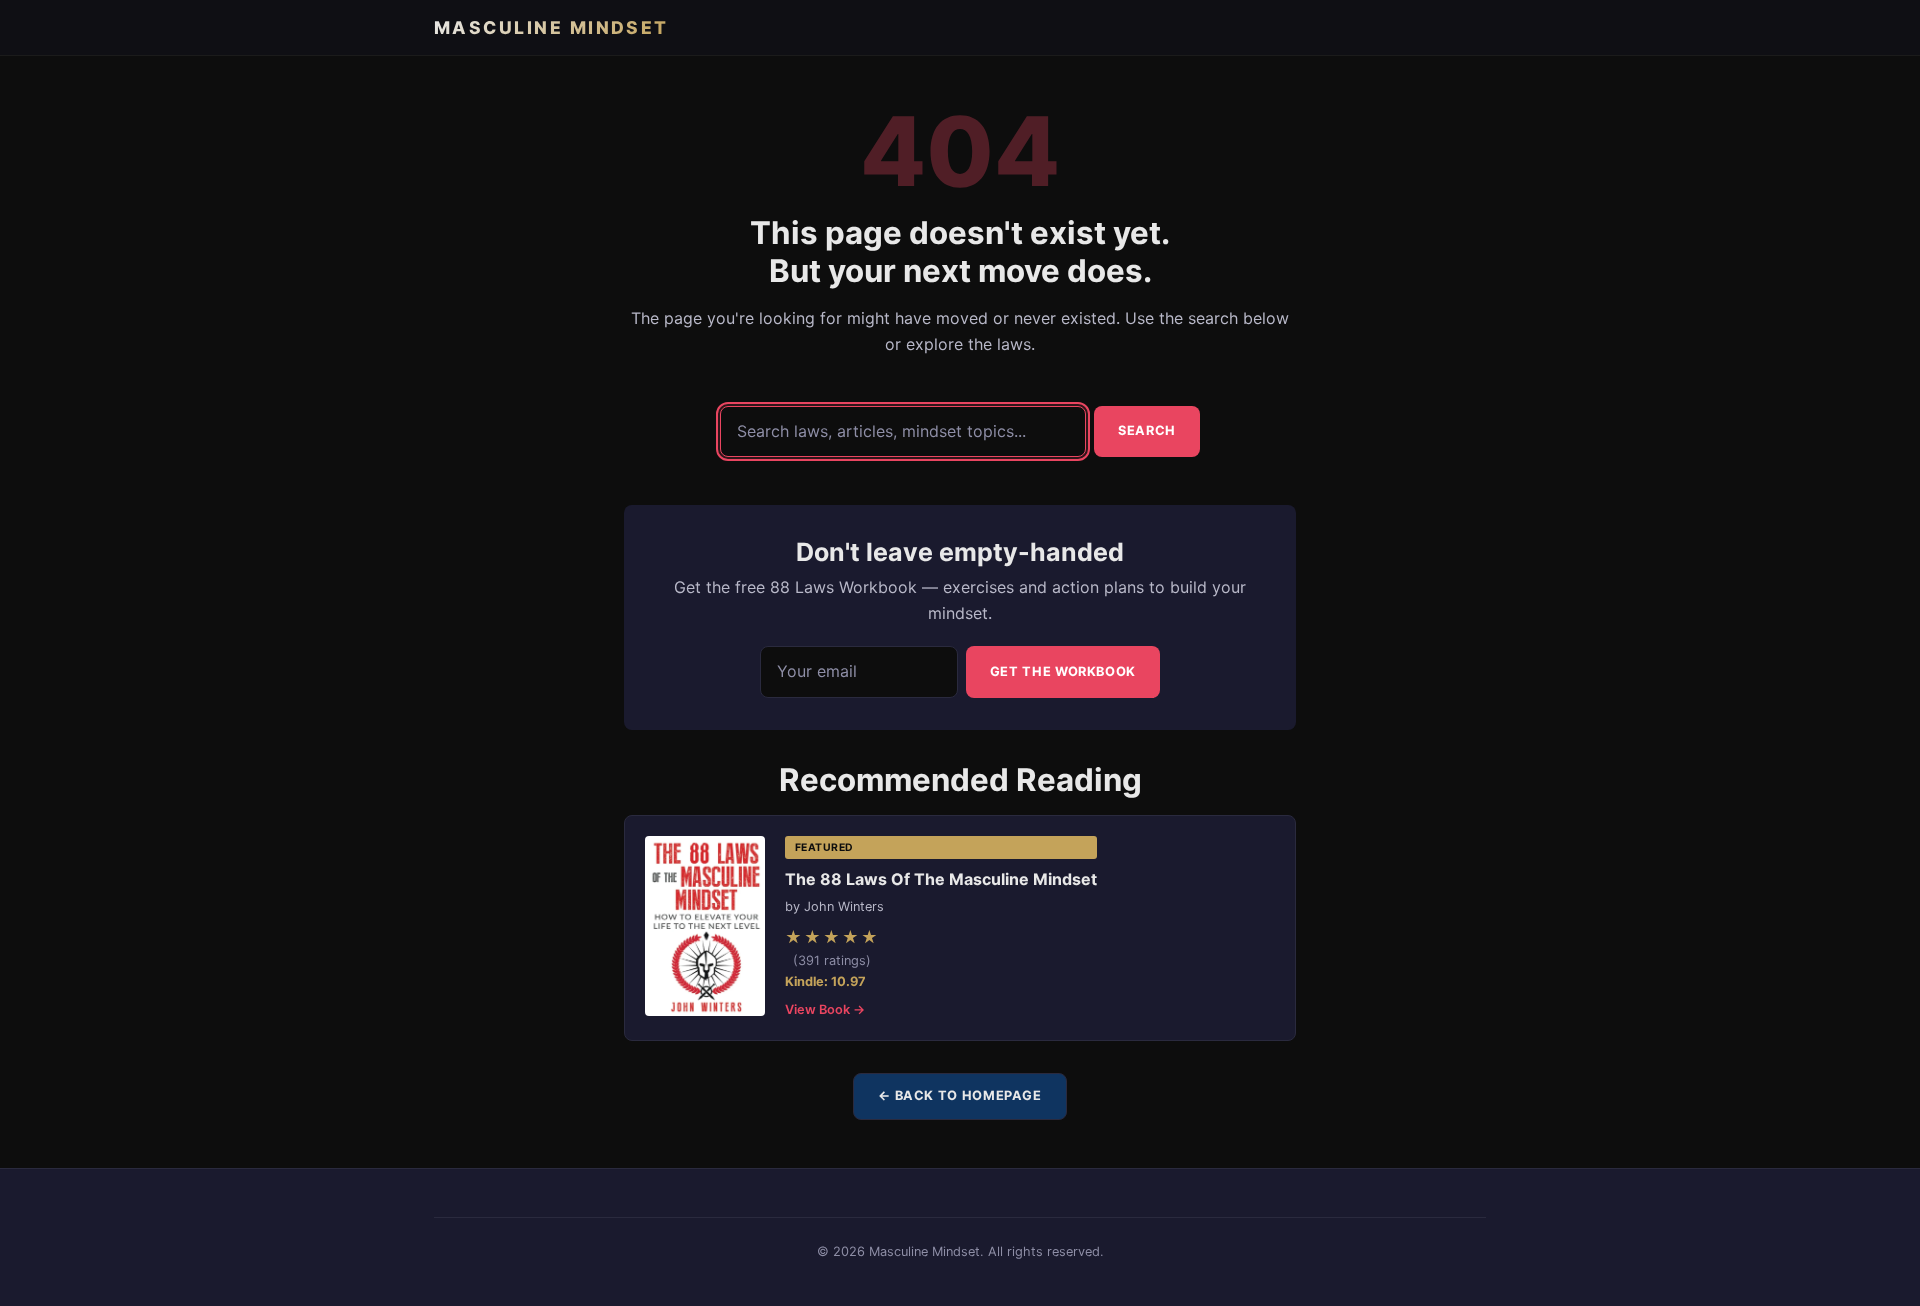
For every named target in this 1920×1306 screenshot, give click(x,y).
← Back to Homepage (960, 1095)
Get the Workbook (1063, 671)
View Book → (825, 1009)
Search (1147, 430)
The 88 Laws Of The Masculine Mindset (941, 879)
